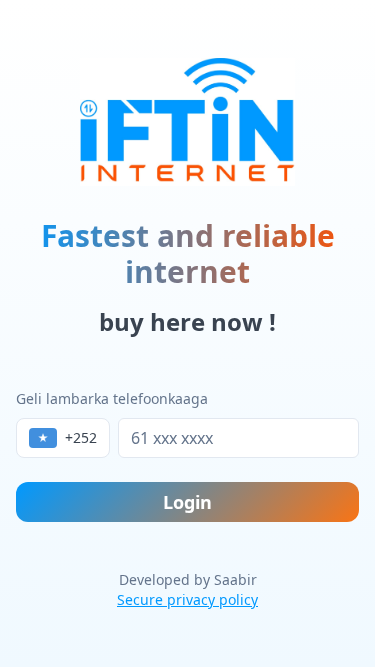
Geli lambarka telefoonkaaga (112, 398)
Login (187, 502)
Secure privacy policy (187, 599)
